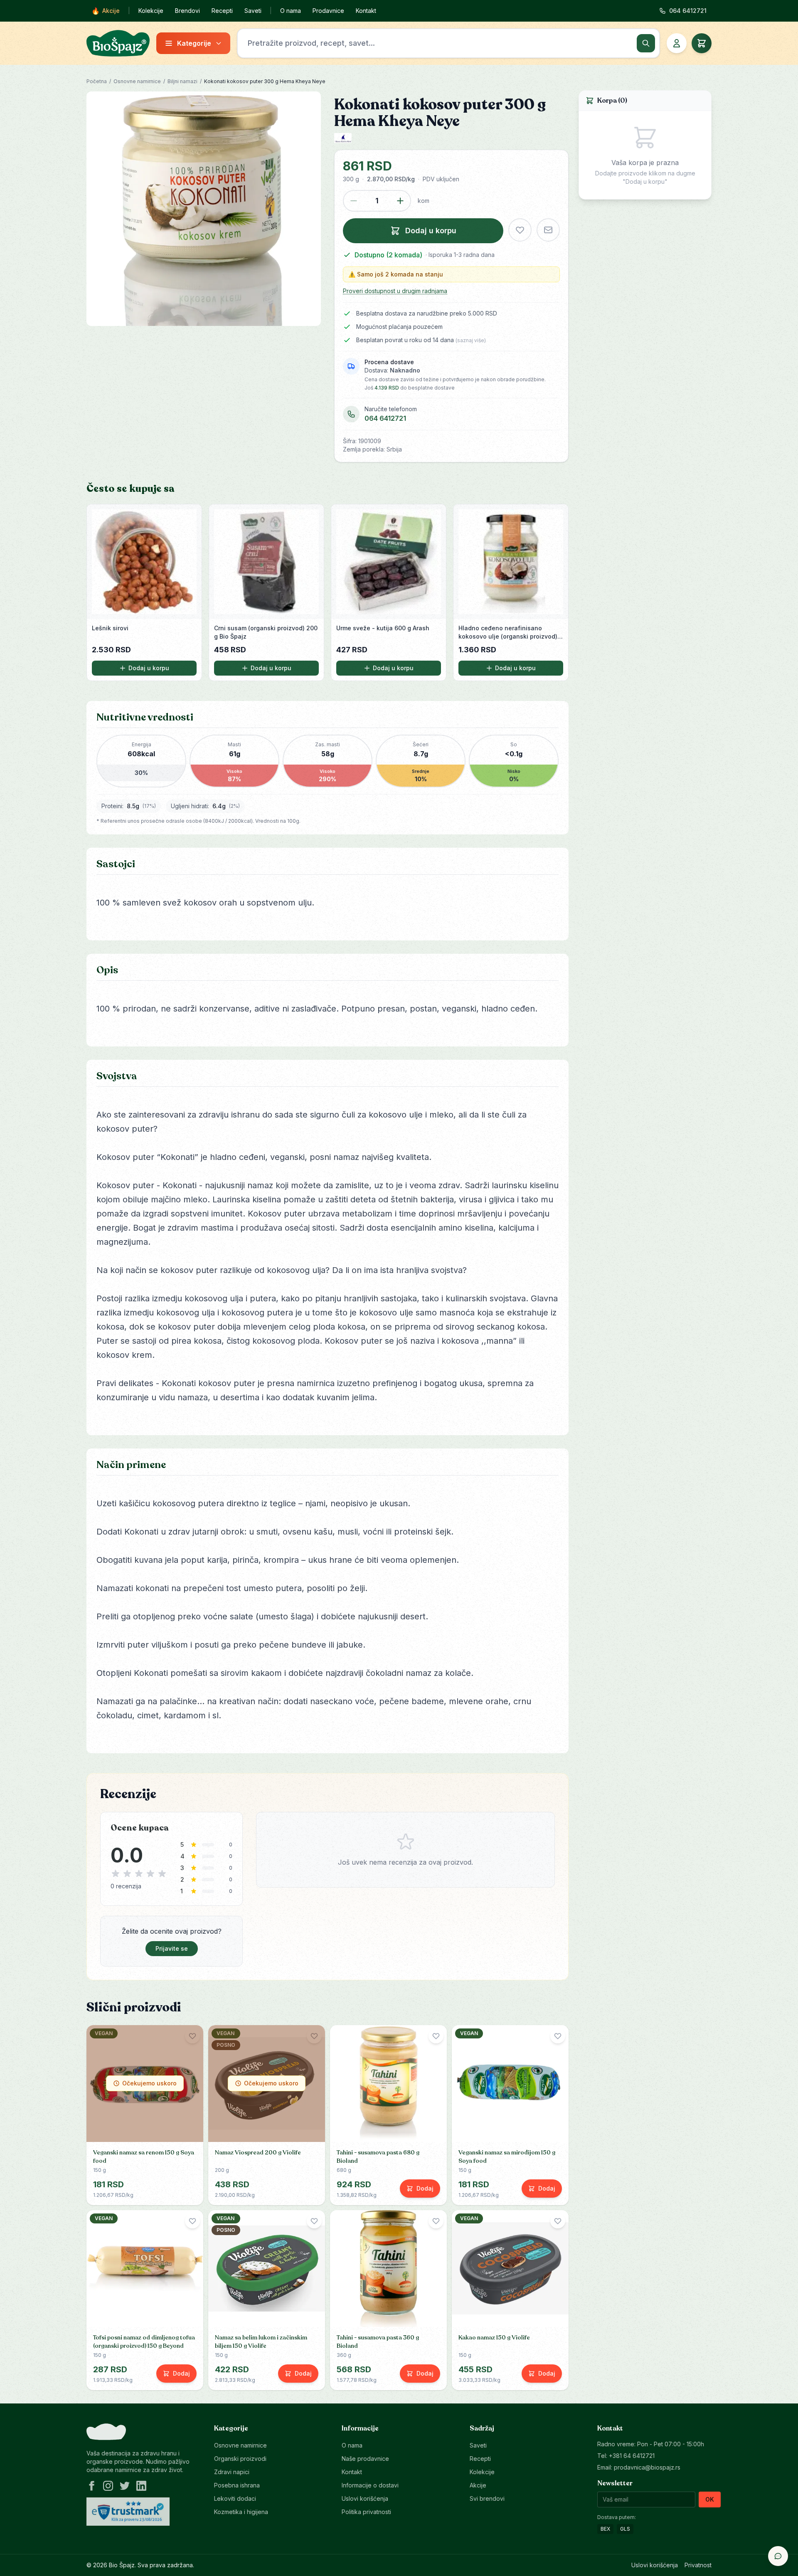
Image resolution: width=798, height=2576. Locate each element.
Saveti (253, 11)
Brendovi (187, 11)
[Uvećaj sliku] (204, 209)
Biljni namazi (182, 81)
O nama (291, 11)
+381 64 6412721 (632, 2456)
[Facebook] (91, 2486)
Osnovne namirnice (137, 81)
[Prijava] (677, 43)
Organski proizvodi (240, 2459)
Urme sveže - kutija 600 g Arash (383, 628)
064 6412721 (385, 418)
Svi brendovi (487, 2498)
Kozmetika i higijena (241, 2512)
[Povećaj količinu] (400, 201)
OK (710, 2499)
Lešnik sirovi (110, 628)
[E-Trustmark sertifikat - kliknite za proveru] (128, 2512)
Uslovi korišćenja (365, 2498)
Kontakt (366, 11)
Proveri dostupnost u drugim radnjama (395, 291)
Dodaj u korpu (149, 668)
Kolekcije (151, 11)
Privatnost (698, 2565)
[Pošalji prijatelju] (548, 230)
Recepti (222, 11)
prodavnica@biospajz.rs (647, 2467)
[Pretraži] (646, 43)
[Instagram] (108, 2486)
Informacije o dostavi (370, 2485)
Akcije (106, 11)
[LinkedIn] (141, 2486)
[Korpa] (702, 43)
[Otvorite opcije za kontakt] (778, 2556)
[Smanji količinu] (354, 201)
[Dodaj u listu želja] (520, 230)
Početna (97, 81)
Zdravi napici (232, 2472)
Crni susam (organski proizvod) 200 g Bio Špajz (266, 632)
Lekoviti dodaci (235, 2498)
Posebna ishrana (237, 2485)
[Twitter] (125, 2486)
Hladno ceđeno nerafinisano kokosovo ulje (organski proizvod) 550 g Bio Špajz (508, 633)
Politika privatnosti (366, 2512)
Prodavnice (328, 11)
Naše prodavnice (365, 2459)
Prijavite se (172, 1948)
